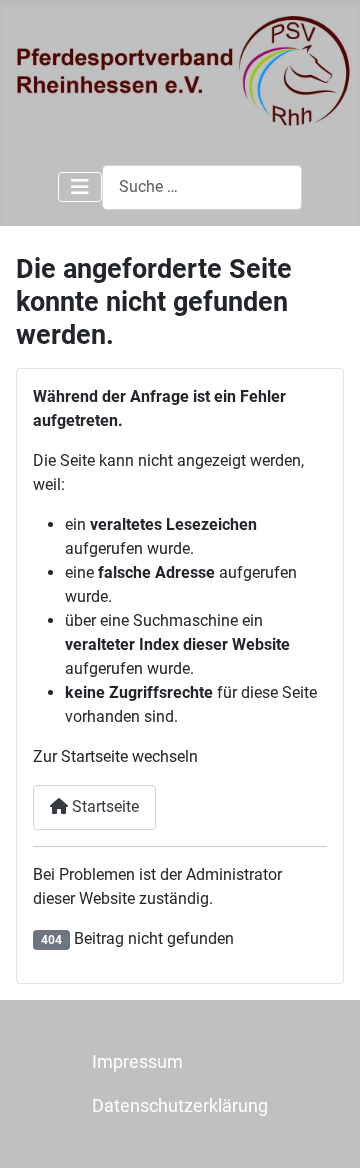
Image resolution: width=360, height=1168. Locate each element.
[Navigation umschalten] (80, 187)
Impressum (137, 1062)
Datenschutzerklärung (180, 1106)
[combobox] (202, 187)
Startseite (103, 806)
